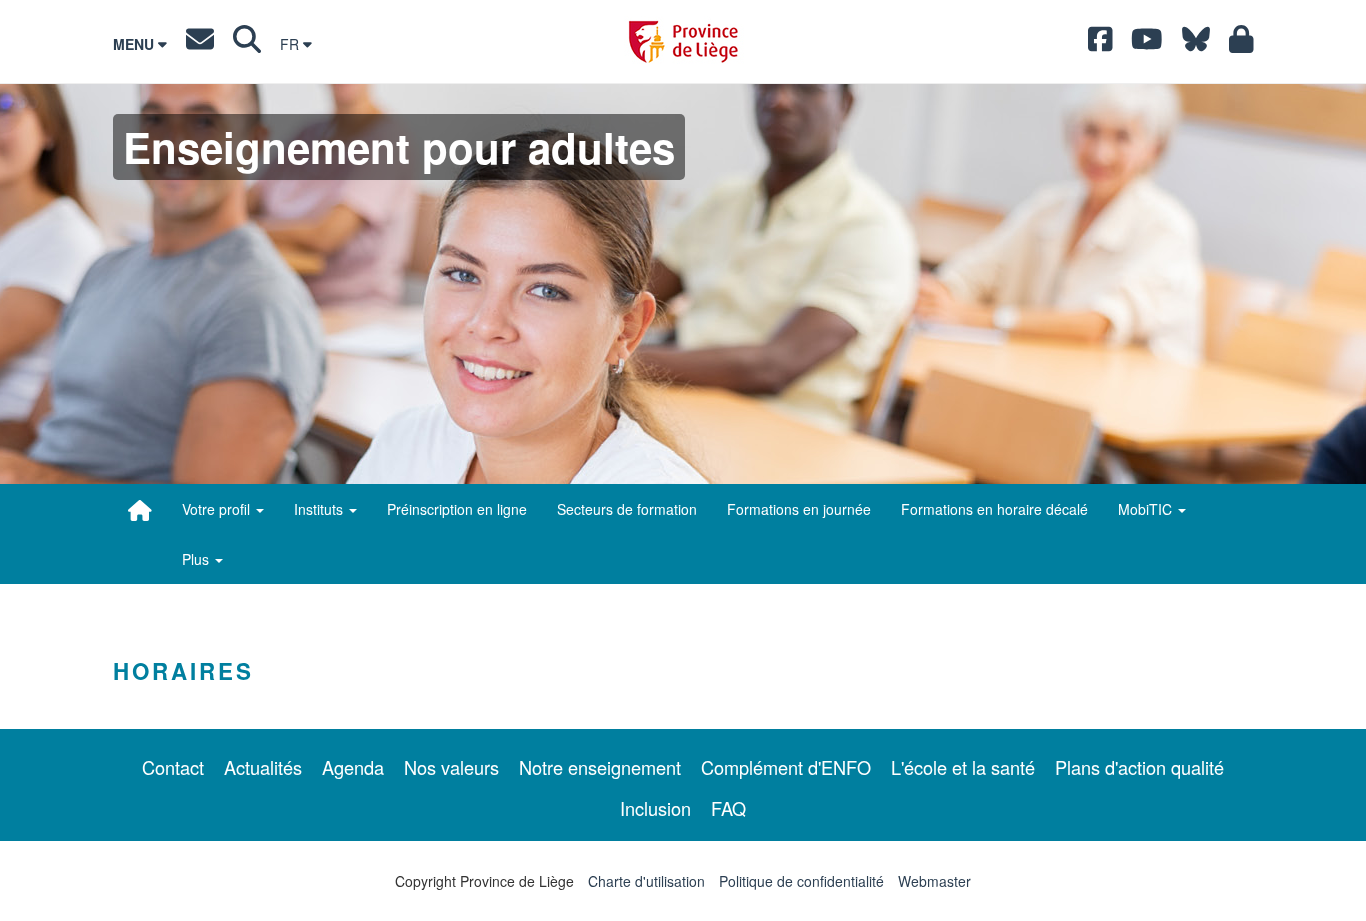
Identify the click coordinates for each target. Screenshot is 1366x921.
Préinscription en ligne (457, 509)
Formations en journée (799, 509)
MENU (135, 44)
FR (291, 44)
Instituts (320, 509)
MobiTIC (1147, 509)
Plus (197, 559)
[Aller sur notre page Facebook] (1100, 44)
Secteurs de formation (627, 509)
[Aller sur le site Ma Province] (1241, 44)
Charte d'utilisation (646, 881)
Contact (173, 767)
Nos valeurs (451, 767)
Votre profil (218, 509)
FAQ (728, 808)
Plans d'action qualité (1139, 767)
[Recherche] (247, 44)
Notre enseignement (600, 767)
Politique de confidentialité (801, 881)
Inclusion (655, 808)
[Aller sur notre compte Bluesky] (1196, 44)
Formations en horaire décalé (994, 509)
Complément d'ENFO (786, 767)
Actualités (263, 767)
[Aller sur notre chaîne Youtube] (1147, 44)
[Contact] (200, 44)
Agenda (353, 767)
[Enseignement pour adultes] (140, 510)
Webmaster (934, 881)
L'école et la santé (963, 767)
